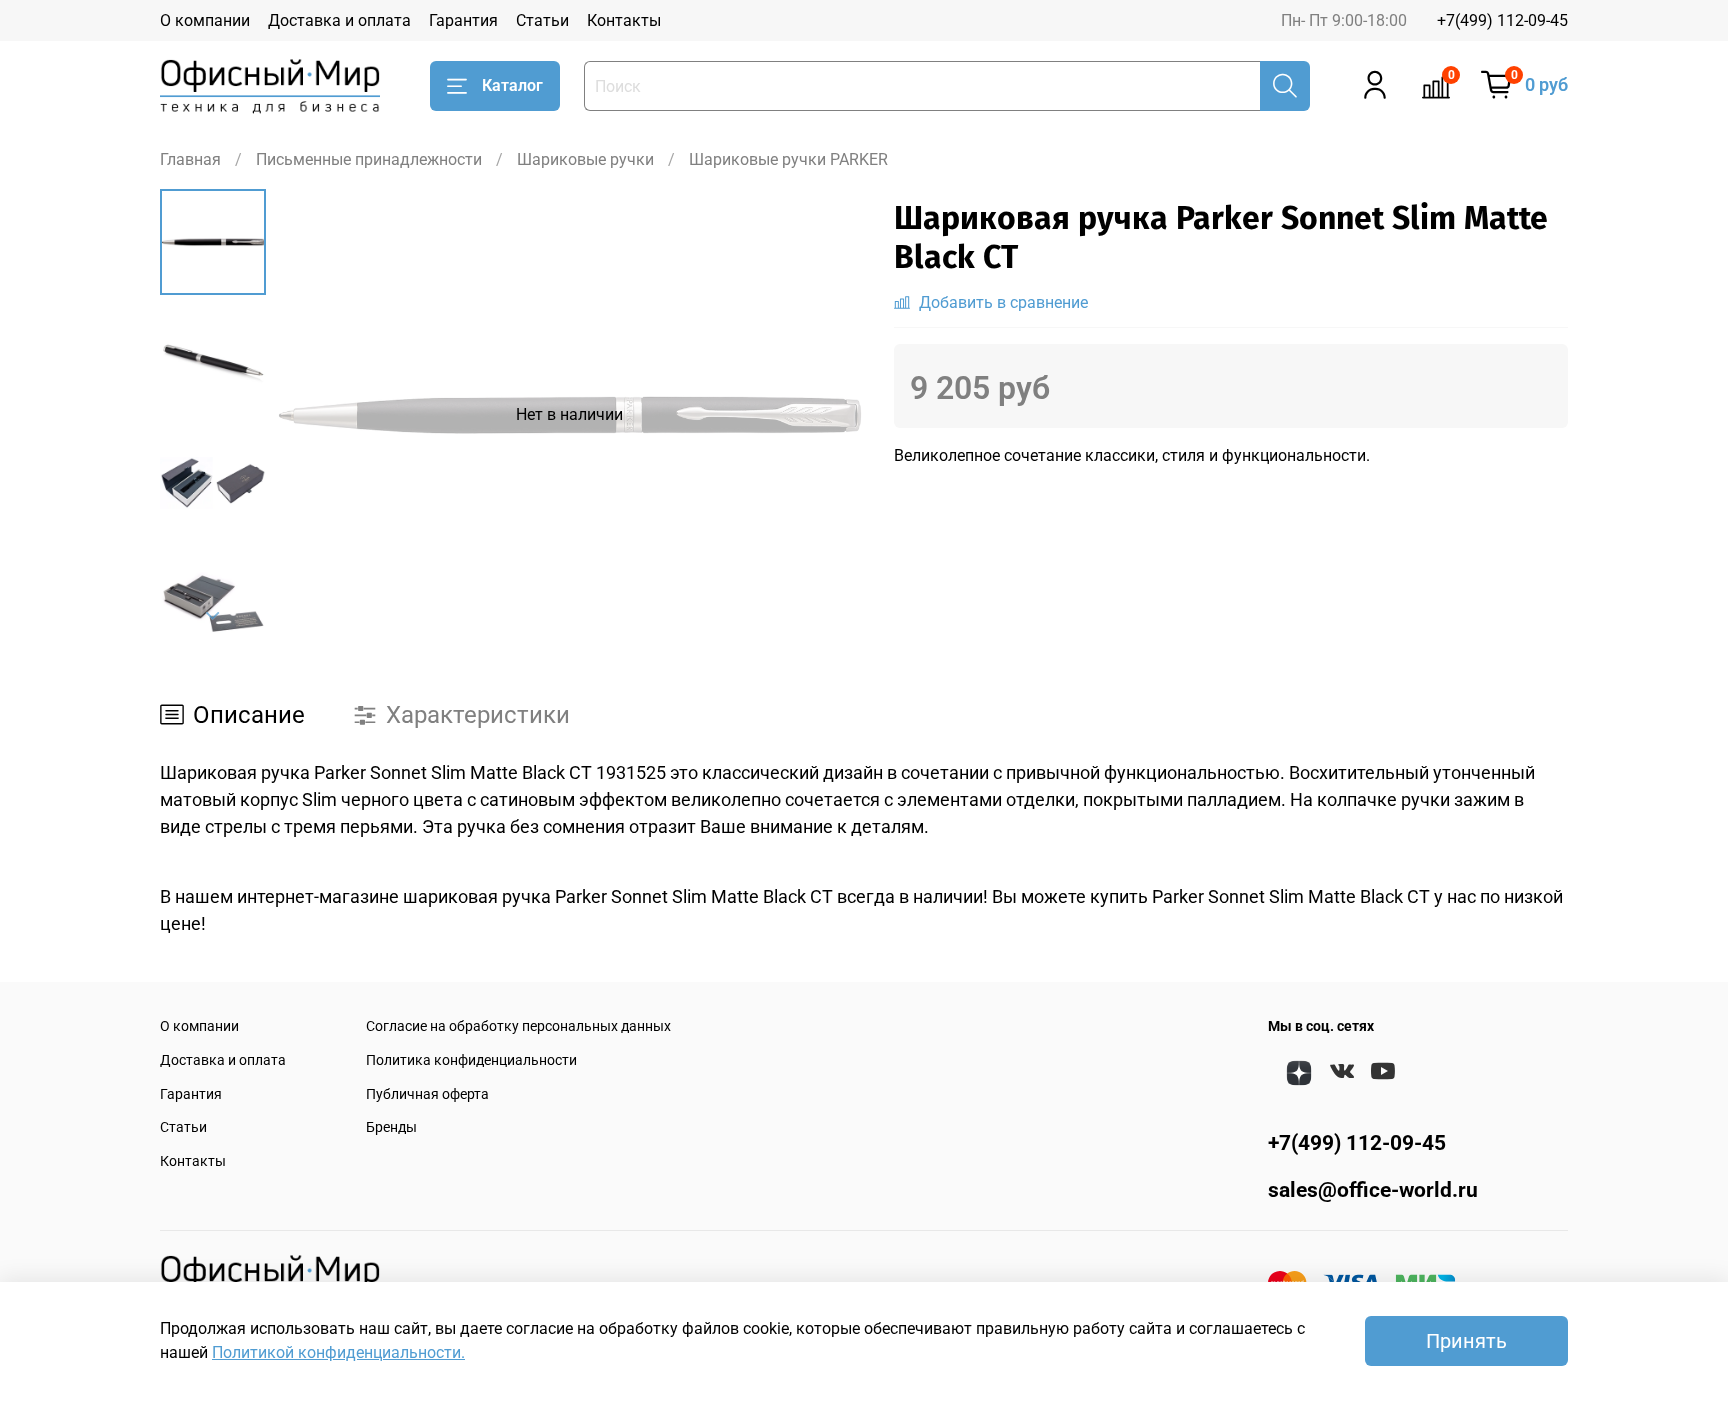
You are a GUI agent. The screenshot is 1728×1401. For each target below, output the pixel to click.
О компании (205, 20)
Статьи (542, 20)
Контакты (624, 20)
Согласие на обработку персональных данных (518, 1026)
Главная (190, 159)
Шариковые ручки (585, 159)
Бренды (391, 1127)
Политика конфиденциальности (471, 1060)
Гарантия (463, 20)
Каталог (512, 85)
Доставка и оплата (339, 20)
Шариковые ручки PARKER (788, 159)
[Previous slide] (316, 415)
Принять (1466, 1341)
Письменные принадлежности (369, 159)
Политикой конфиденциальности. (338, 1352)
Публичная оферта (427, 1094)
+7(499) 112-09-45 (1502, 20)
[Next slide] (213, 616)
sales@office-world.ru (1373, 1190)
